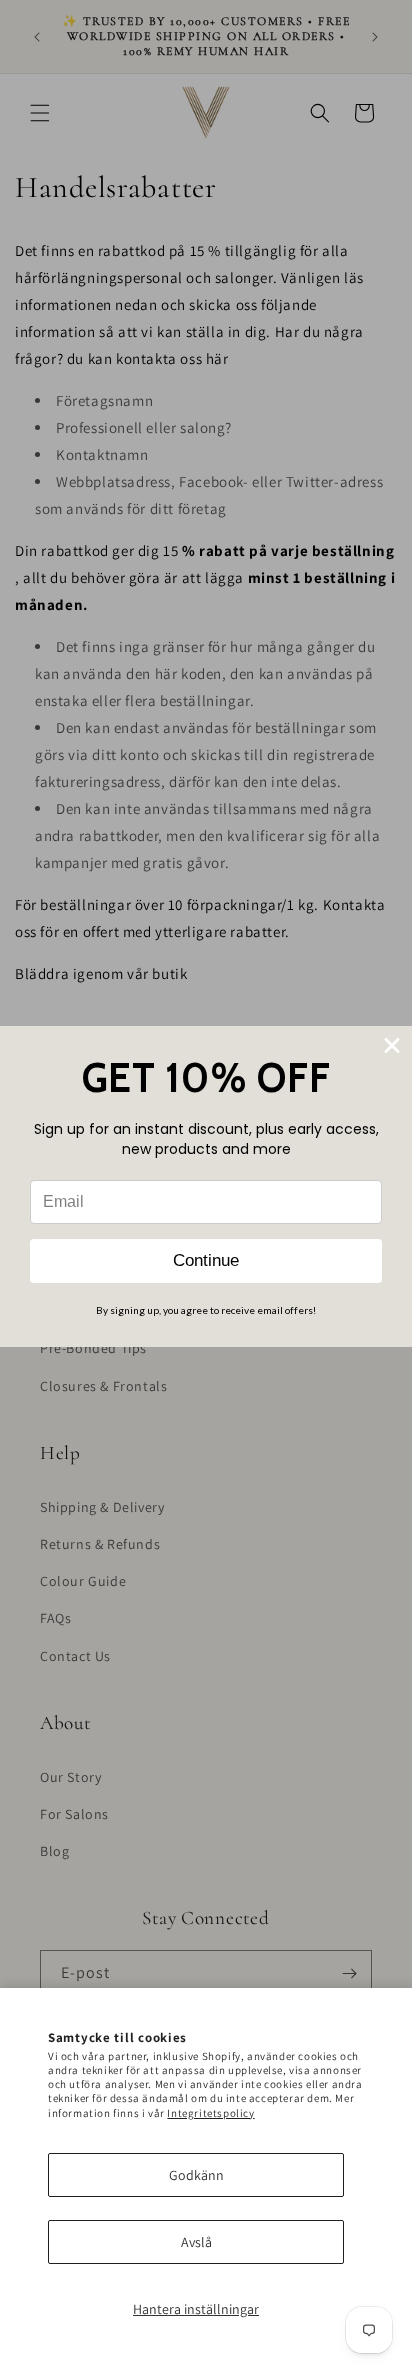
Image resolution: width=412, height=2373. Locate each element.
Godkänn (196, 2175)
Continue (206, 1260)
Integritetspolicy (210, 2113)
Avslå (196, 2242)
